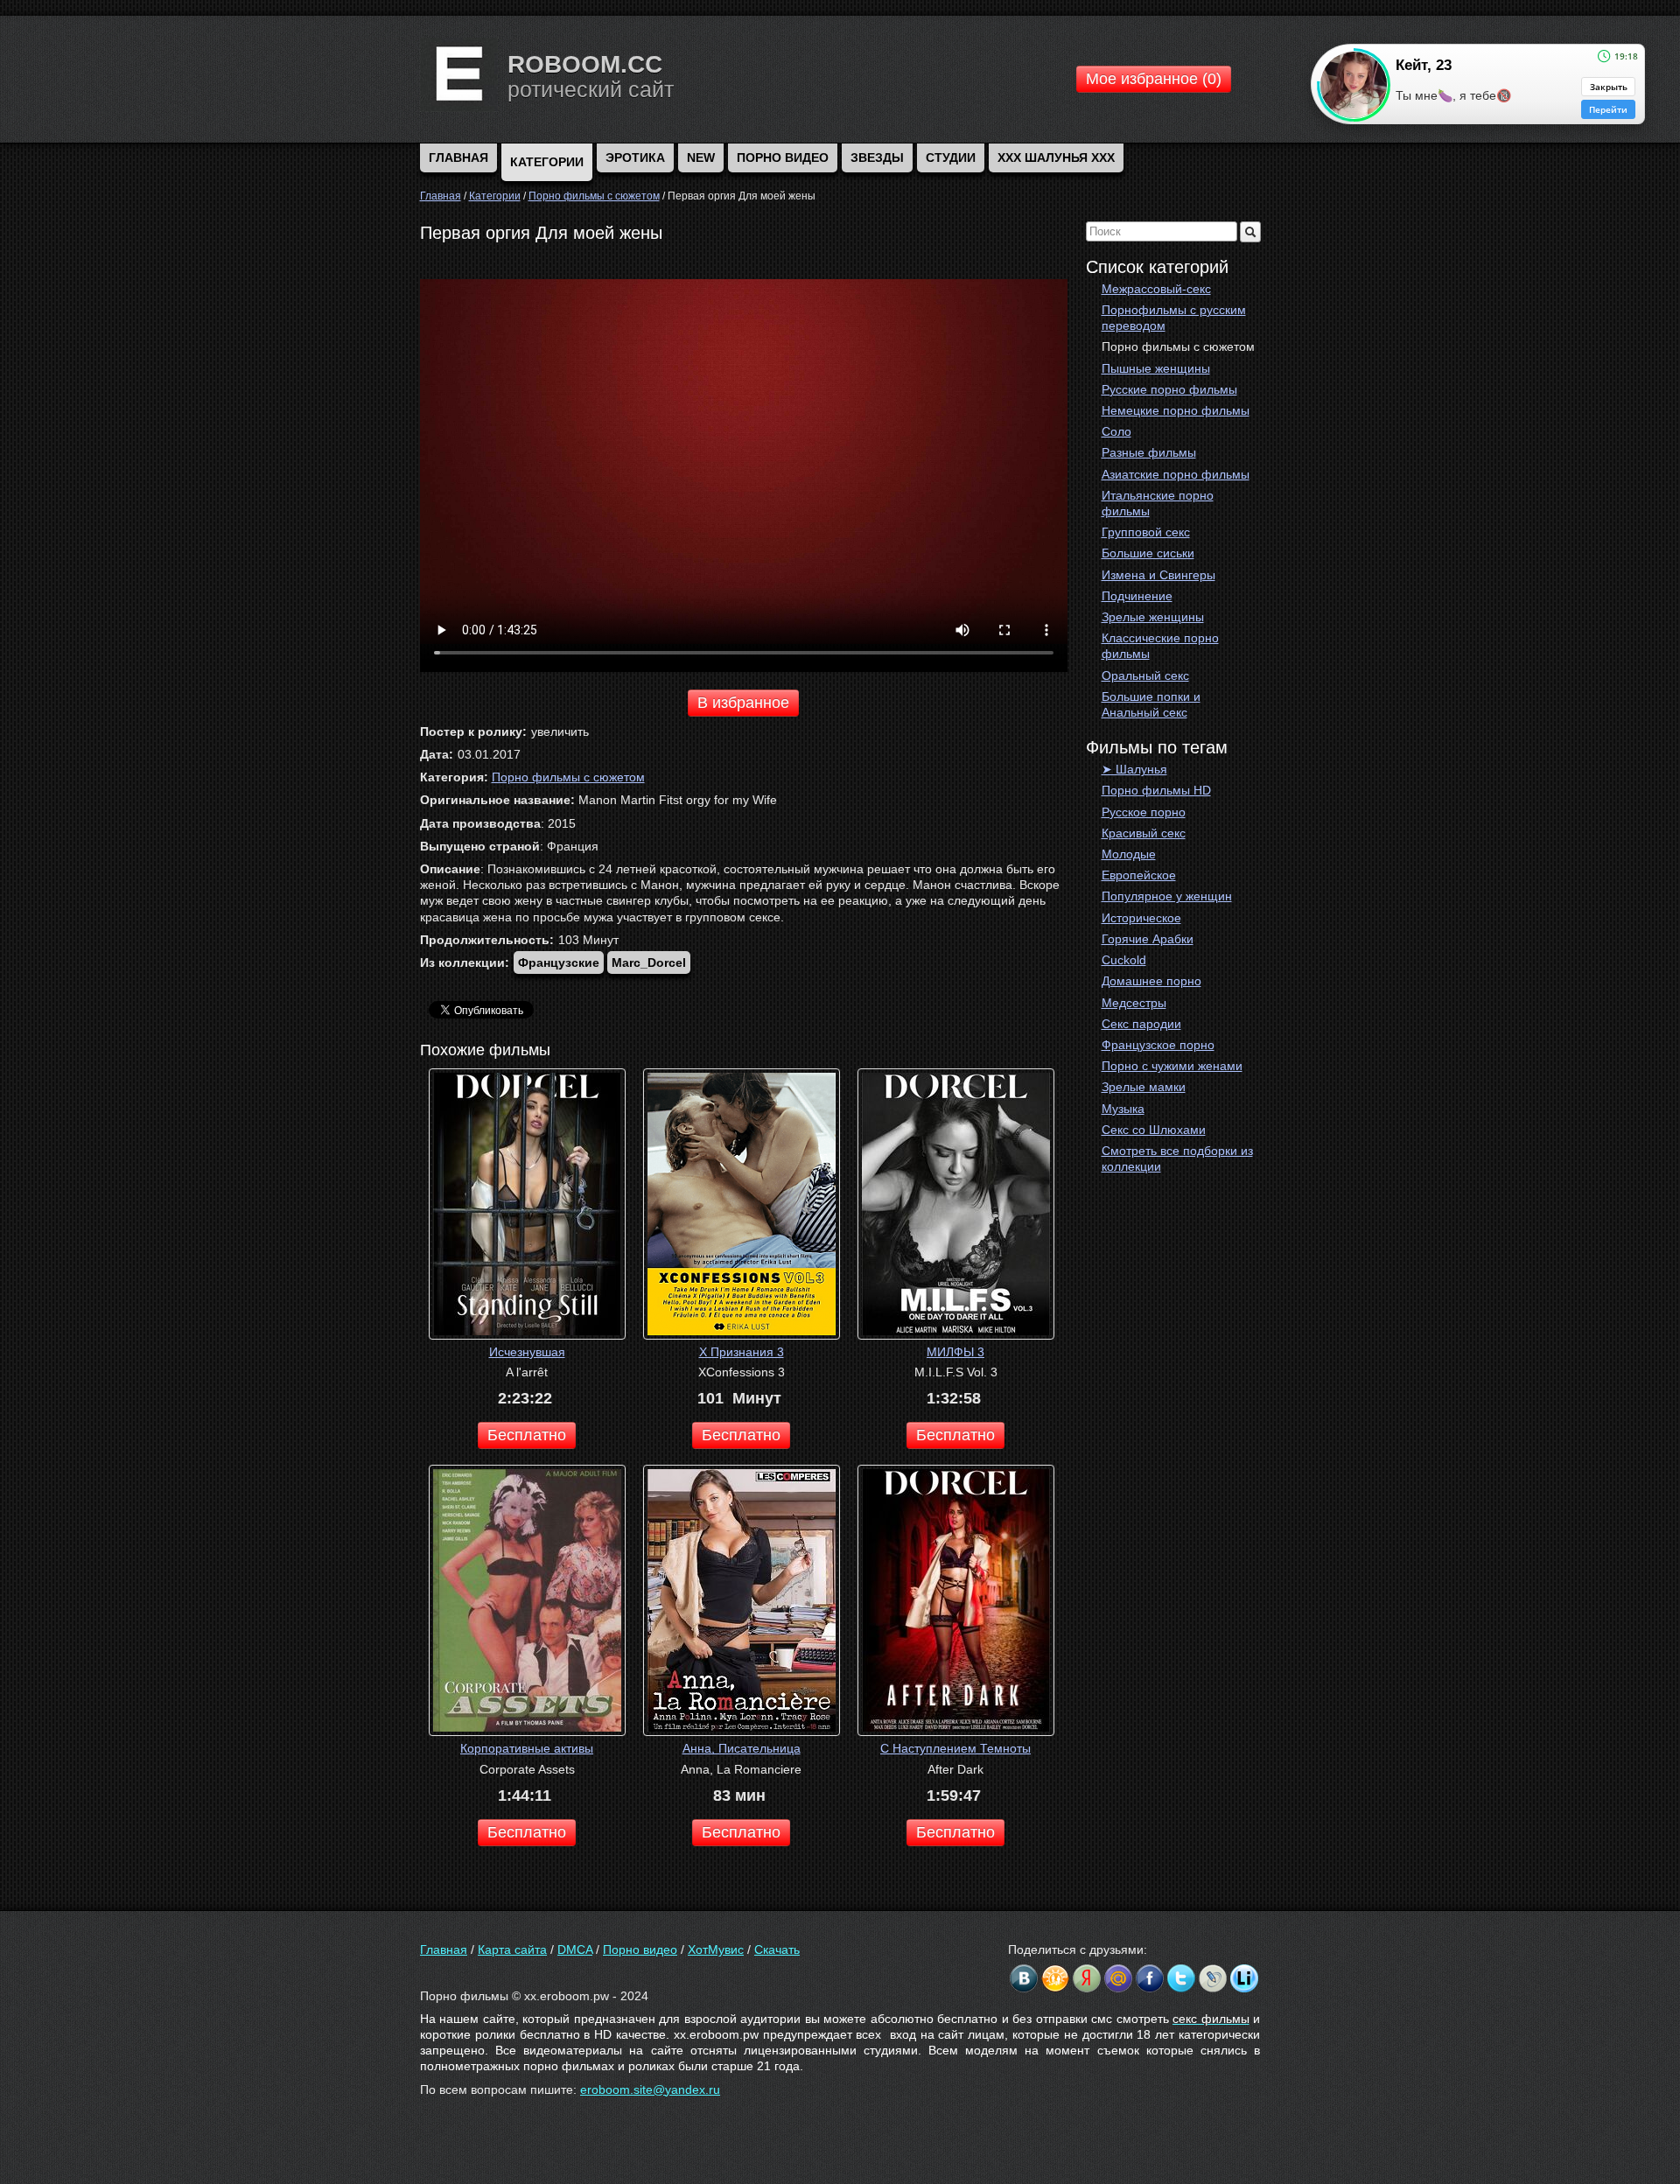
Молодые (1129, 854)
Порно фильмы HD (1156, 790)
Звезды (877, 157)
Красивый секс (1144, 833)
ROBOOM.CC (585, 64)
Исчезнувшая (527, 1352)
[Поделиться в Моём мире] (1118, 1978)
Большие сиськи (1148, 553)
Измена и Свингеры (1158, 575)
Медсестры (1134, 1003)
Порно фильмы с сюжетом (1178, 346)
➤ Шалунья (1134, 769)
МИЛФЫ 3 (955, 1352)
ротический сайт (591, 89)
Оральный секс (1145, 675)
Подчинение (1137, 596)
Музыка (1123, 1109)
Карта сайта (512, 1949)
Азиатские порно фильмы (1176, 474)
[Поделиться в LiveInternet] (1244, 1978)
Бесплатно (527, 1435)
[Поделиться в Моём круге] (1087, 1978)
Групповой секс (1146, 532)
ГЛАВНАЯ (458, 157)
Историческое (1141, 918)
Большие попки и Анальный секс (1151, 704)
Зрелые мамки (1144, 1087)
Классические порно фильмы (1160, 646)
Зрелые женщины (1153, 617)
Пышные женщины (1156, 368)
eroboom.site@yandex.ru (650, 2089)
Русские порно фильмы (1169, 389)
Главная (444, 1949)
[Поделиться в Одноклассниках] (1055, 1978)
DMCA (575, 1949)
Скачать (777, 1949)
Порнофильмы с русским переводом (1174, 318)
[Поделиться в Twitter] (1181, 1978)
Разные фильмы (1149, 452)
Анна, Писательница (742, 1748)
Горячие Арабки (1148, 939)
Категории (547, 162)
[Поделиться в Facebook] (1150, 1978)
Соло (1116, 431)
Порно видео (783, 157)
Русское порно (1144, 812)
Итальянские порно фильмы (1158, 503)
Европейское (1139, 875)
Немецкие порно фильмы (1176, 410)
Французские (559, 962)
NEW (701, 157)
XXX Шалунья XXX (1056, 157)
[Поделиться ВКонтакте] (1024, 1978)
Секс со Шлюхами (1154, 1130)
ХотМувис (716, 1949)
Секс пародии (1141, 1024)
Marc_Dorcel (649, 962)
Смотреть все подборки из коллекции (1177, 1158)
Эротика (635, 157)
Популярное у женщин (1167, 896)
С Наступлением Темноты (955, 1748)
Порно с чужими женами (1172, 1066)
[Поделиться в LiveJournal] (1213, 1978)
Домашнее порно (1151, 981)
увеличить (560, 731)
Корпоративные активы (527, 1748)
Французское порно (1158, 1045)
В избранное (743, 703)
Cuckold (1124, 960)
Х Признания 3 (742, 1352)
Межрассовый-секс (1156, 289)
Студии (951, 157)
